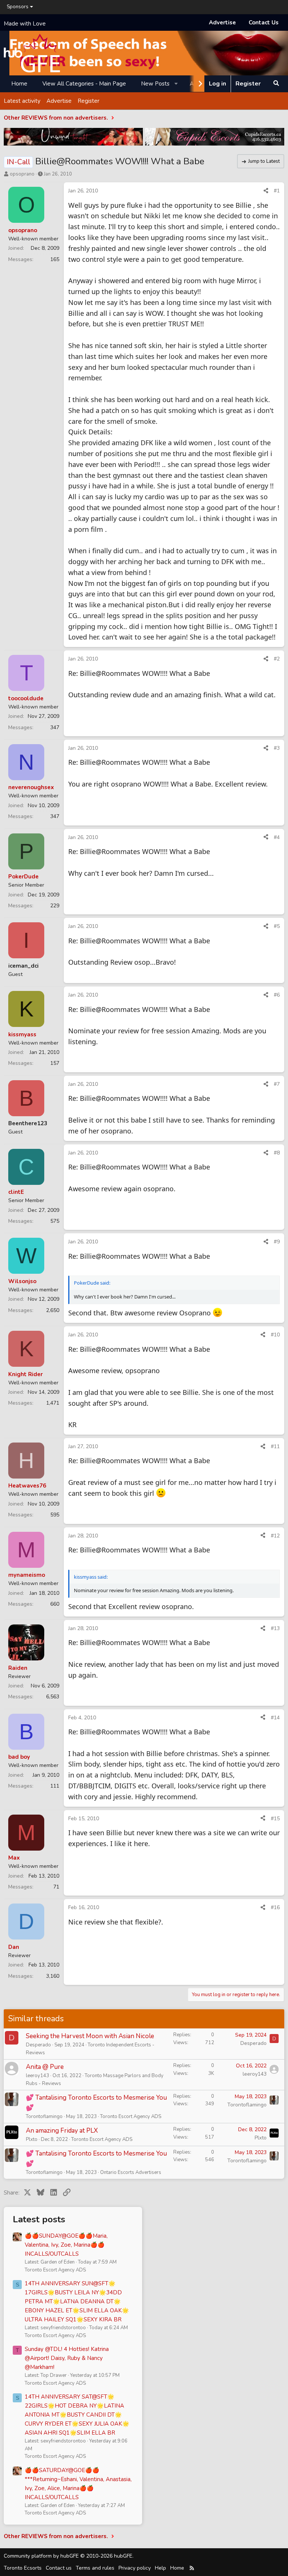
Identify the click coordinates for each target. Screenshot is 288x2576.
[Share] (266, 191)
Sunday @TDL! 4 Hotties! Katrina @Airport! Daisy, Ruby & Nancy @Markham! (67, 2358)
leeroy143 (37, 2076)
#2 (277, 659)
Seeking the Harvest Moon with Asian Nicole (90, 2036)
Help (160, 2568)
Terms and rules (95, 2568)
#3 (277, 748)
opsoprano (22, 174)
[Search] (276, 84)
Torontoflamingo (44, 2117)
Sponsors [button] (18, 7)
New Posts (155, 84)
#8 (277, 1153)
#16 (275, 1907)
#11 (275, 1446)
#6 (277, 995)
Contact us (59, 2568)
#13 (275, 1628)
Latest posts (39, 2219)
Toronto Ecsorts (23, 2568)
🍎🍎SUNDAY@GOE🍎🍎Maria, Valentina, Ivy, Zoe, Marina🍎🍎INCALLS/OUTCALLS (66, 2245)
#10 (275, 1335)
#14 (275, 1718)
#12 (275, 1536)
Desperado (38, 2045)
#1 (277, 191)
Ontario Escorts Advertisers (131, 2172)
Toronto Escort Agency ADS (131, 2117)
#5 (277, 926)
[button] (176, 84)
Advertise (222, 23)
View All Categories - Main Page (84, 84)
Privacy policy (135, 2568)
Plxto (32, 2139)
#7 (277, 1084)
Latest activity (22, 101)
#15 (275, 1819)
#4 (277, 837)
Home (19, 84)
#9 (277, 1242)
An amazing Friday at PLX (62, 2131)
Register (88, 101)
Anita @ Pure (45, 2067)
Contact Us (264, 23)
